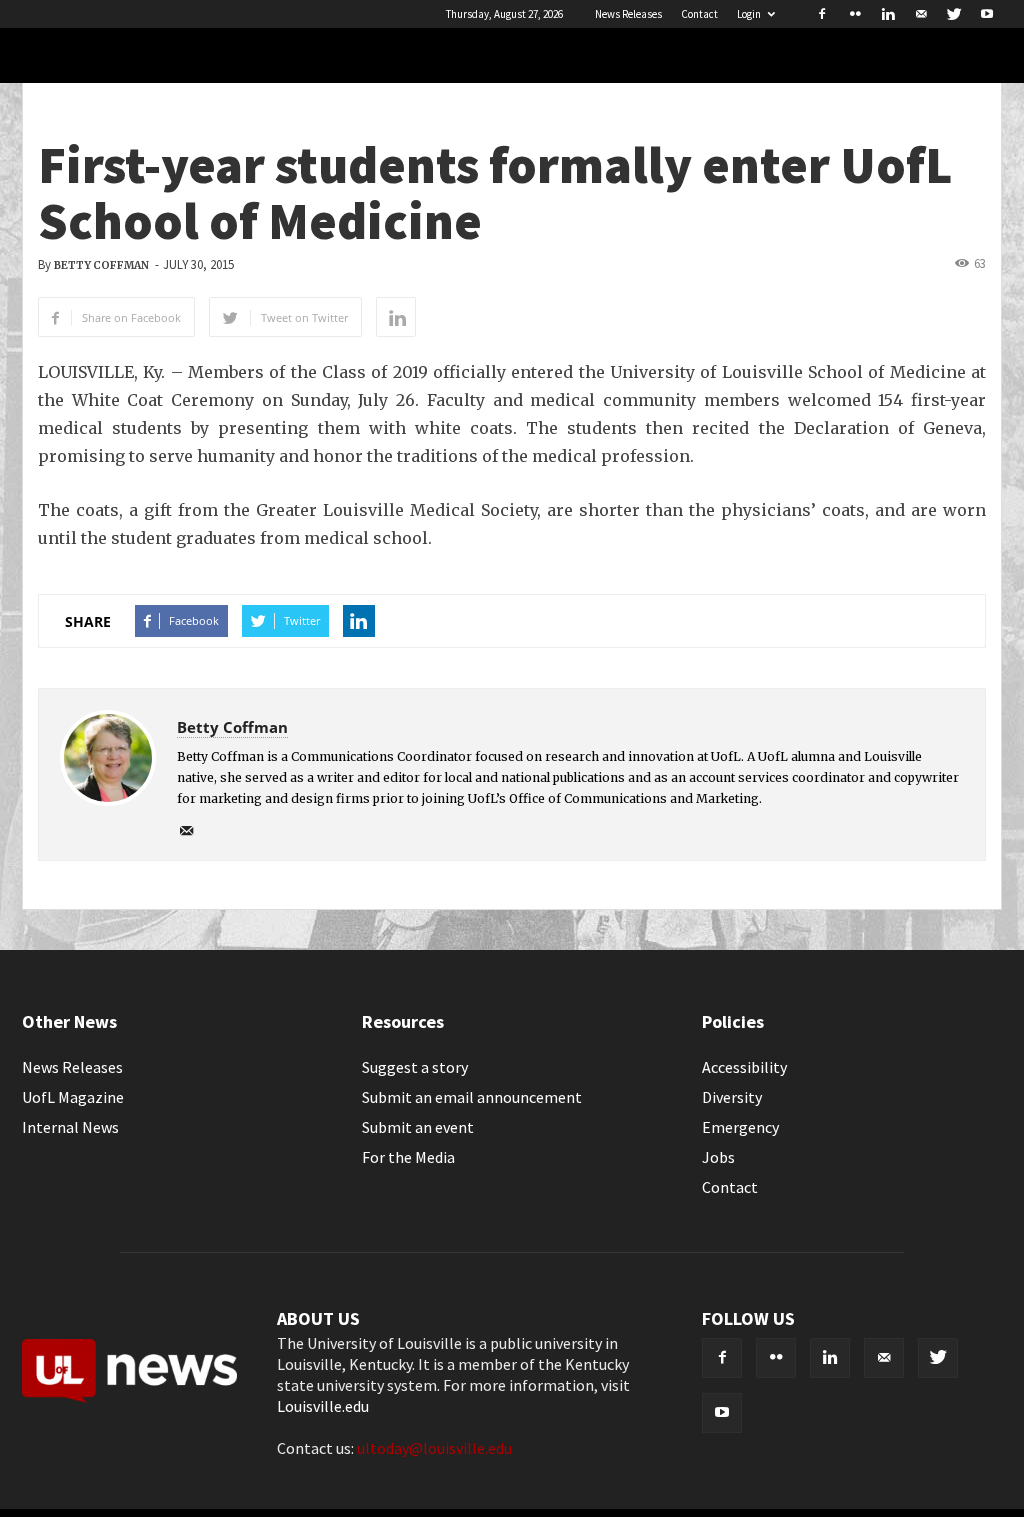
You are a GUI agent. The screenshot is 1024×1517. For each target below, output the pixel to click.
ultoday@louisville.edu (434, 1448)
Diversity (732, 1097)
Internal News (70, 1127)
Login (749, 14)
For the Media (408, 1157)
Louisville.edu (323, 1406)
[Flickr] (855, 14)
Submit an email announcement (472, 1097)
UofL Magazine (73, 1097)
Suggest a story (415, 1067)
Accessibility (744, 1067)
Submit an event (418, 1127)
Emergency (740, 1127)
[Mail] (921, 14)
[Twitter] (954, 14)
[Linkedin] (888, 14)
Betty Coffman (101, 265)
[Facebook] (822, 14)
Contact (699, 14)
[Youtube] (987, 14)
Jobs (718, 1157)
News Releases (628, 14)
